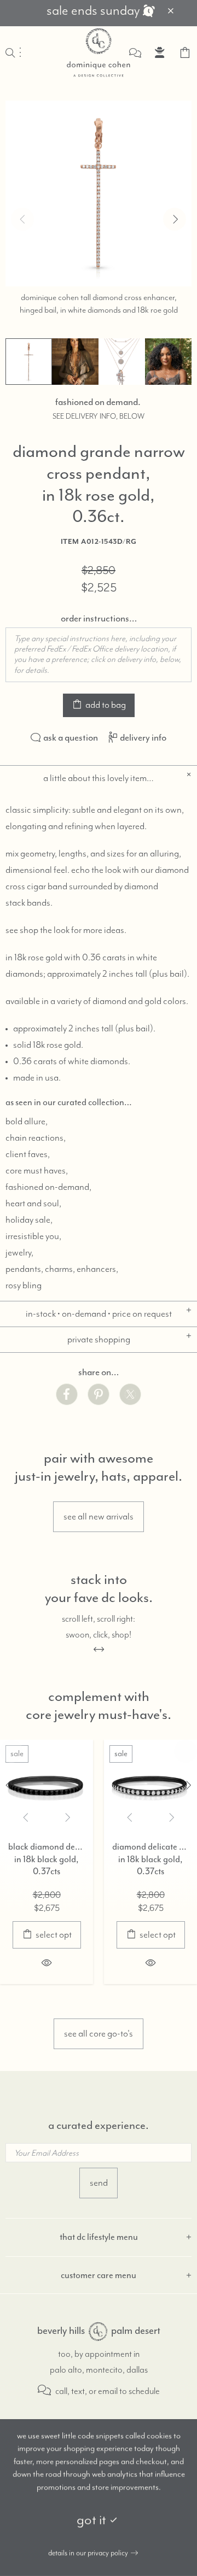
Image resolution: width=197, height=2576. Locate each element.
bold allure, (27, 1122)
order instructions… (99, 618)
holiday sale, (29, 1220)
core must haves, (37, 1171)
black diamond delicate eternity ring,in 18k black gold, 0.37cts (47, 1859)
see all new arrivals (99, 1517)
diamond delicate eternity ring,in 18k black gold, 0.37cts (150, 1859)
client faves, (28, 1154)
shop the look (45, 930)
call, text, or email (86, 2392)
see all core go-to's (99, 2034)
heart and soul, (33, 1204)
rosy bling (24, 1286)
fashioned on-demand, (48, 1187)
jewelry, (19, 1253)
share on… (99, 1372)
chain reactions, (36, 1138)
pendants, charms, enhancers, (62, 1269)
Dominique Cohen (99, 52)
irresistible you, (33, 1236)
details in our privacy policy (88, 2553)
